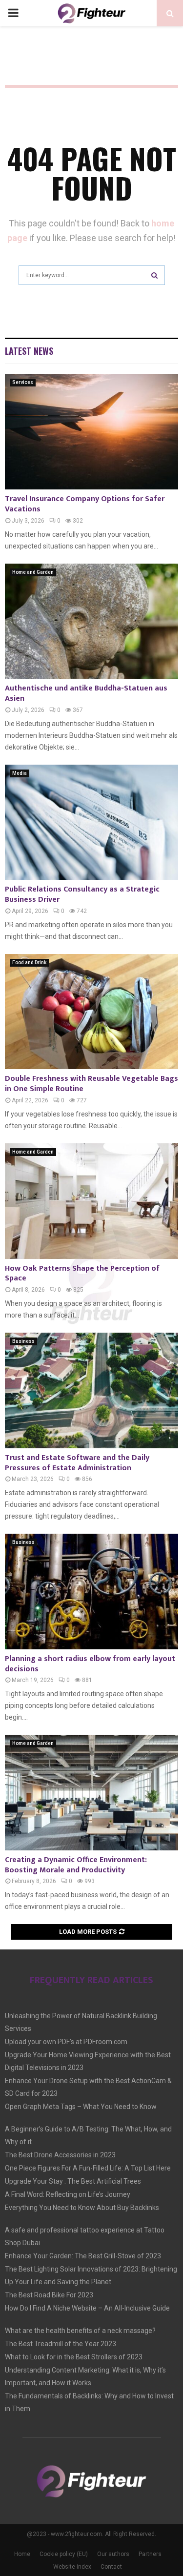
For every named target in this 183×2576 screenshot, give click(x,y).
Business (23, 1341)
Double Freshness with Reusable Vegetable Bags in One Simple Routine (91, 1084)
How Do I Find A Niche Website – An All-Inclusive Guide (87, 2308)
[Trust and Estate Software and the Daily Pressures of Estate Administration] (91, 1390)
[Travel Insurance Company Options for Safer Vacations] (91, 432)
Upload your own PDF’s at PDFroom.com (66, 2042)
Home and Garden (33, 572)
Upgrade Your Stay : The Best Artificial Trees (73, 2181)
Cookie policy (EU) (64, 2554)
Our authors (113, 2554)
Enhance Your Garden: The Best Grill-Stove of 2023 (83, 2256)
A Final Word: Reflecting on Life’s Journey (68, 2194)
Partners (150, 2554)
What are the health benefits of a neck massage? (80, 2331)
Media (20, 773)
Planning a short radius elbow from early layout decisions (90, 1664)
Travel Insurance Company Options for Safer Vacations (85, 504)
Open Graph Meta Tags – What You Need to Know (81, 2107)
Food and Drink (29, 963)
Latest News (29, 351)
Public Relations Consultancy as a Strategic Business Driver (82, 894)
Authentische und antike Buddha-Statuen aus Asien (86, 693)
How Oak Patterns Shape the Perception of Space (82, 1274)
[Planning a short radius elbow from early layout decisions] (91, 1592)
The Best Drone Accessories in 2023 (60, 2155)
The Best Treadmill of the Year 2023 (61, 2344)
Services (23, 382)
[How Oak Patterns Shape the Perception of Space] (91, 1201)
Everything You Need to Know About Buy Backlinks (82, 2208)
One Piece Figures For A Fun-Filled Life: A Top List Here (88, 2168)
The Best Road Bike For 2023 (49, 2295)
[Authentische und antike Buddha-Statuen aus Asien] (91, 621)
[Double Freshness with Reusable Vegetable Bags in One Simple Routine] (91, 1012)
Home (22, 2554)
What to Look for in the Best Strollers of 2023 (74, 2357)
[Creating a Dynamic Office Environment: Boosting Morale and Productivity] (91, 1793)
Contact (111, 2567)
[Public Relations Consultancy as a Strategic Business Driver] (91, 822)
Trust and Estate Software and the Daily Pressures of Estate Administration (77, 1463)
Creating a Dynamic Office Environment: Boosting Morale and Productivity (76, 1865)
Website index (72, 2567)
